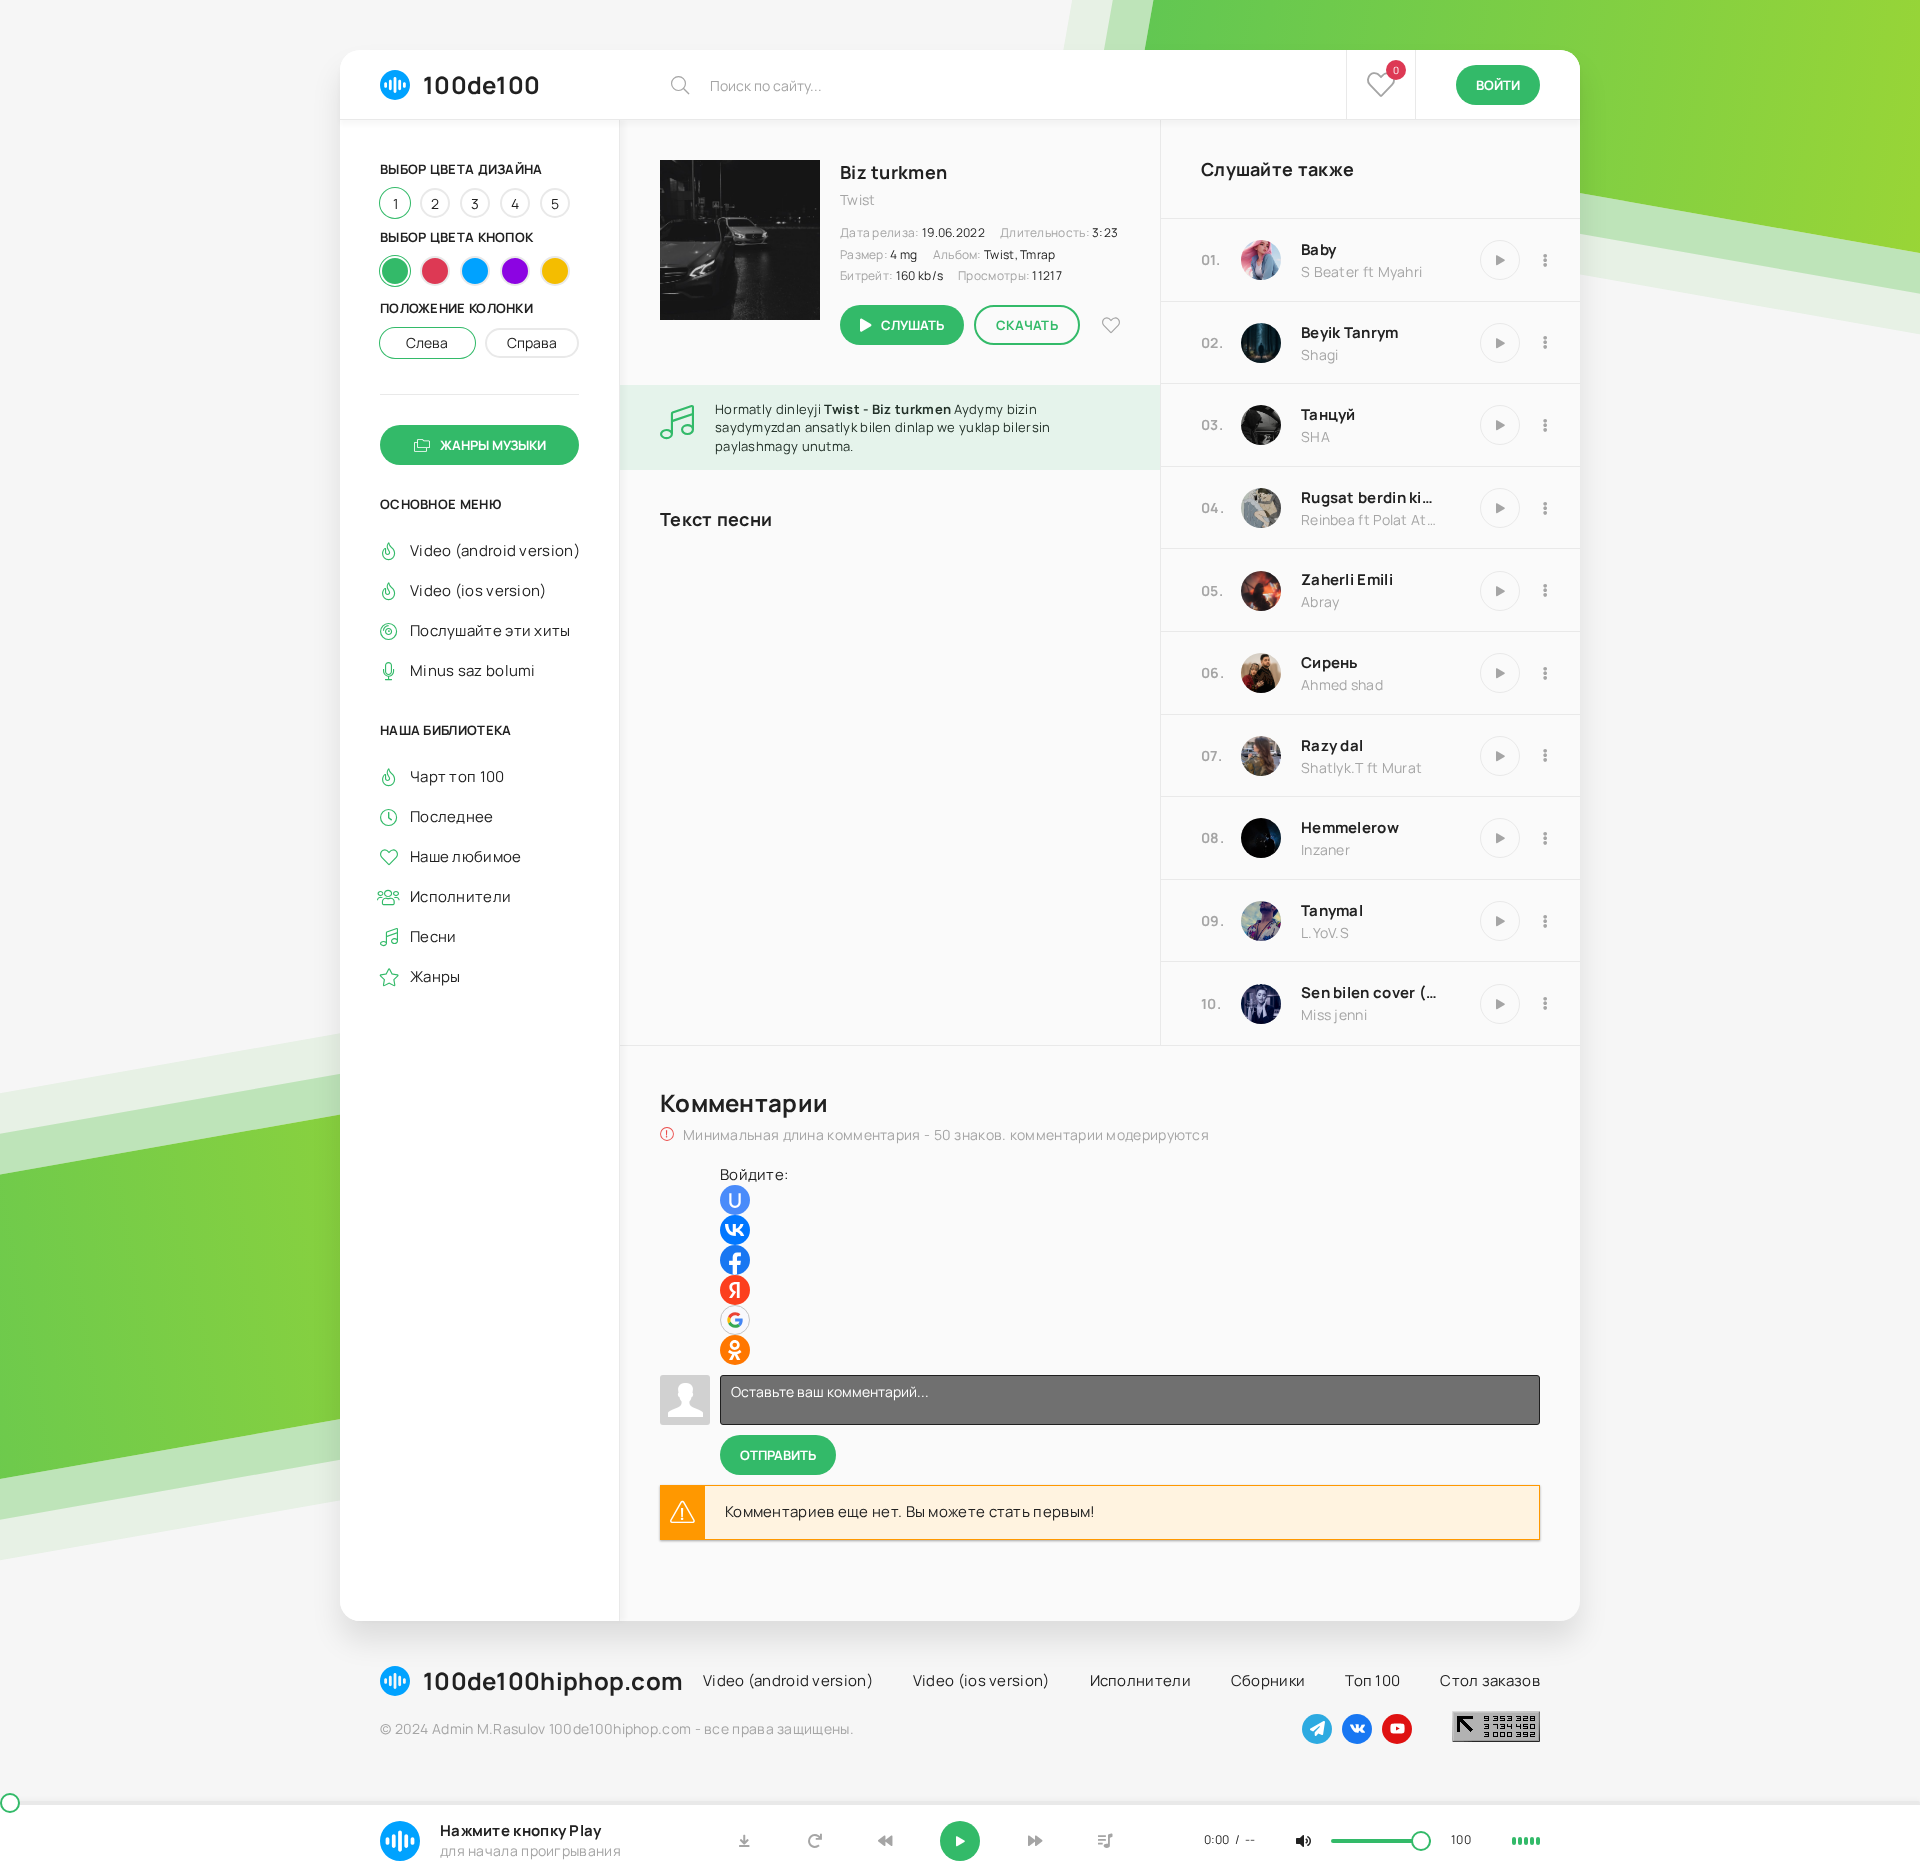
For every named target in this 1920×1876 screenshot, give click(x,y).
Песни (433, 936)
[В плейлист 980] (1545, 591)
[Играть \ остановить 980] (1500, 591)
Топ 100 (1372, 1680)
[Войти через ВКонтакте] (735, 1230)
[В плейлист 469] (1545, 508)
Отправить (778, 1455)
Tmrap (1038, 254)
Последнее (452, 816)
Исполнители (460, 896)
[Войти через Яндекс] (735, 1290)
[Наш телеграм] (1317, 1729)
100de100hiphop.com (553, 1680)
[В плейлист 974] (1545, 673)
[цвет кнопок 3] (475, 271)
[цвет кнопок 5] (555, 271)
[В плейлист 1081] (1545, 1004)
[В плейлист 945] (1545, 756)
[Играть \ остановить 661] (1500, 260)
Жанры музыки (493, 445)
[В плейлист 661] (1545, 260)
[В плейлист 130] (1545, 921)
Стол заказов (1490, 1680)
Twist (999, 254)
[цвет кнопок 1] (395, 271)
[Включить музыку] (960, 1841)
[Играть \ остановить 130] (1500, 921)
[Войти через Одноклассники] (735, 1350)
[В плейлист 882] (1545, 343)
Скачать (1027, 325)
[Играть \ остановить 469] (1500, 508)
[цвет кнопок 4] (515, 271)
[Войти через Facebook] (735, 1260)
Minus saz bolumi (473, 670)
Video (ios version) (478, 590)
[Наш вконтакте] (1357, 1729)
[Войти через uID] (735, 1200)
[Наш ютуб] (1397, 1729)
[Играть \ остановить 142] (1500, 838)
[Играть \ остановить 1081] (1500, 1004)
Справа (532, 342)
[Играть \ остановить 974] (1500, 673)
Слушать (912, 325)
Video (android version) (494, 550)
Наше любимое (466, 856)
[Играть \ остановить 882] (1500, 343)
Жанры (435, 976)
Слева (427, 342)
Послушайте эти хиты (490, 630)
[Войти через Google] (735, 1320)
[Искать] (680, 85)
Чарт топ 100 (457, 776)
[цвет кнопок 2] (435, 271)
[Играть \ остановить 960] (1500, 425)
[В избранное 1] (1111, 325)
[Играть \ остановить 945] (1500, 756)
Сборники (1268, 1680)
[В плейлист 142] (1545, 838)
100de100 (481, 84)
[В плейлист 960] (1545, 425)
